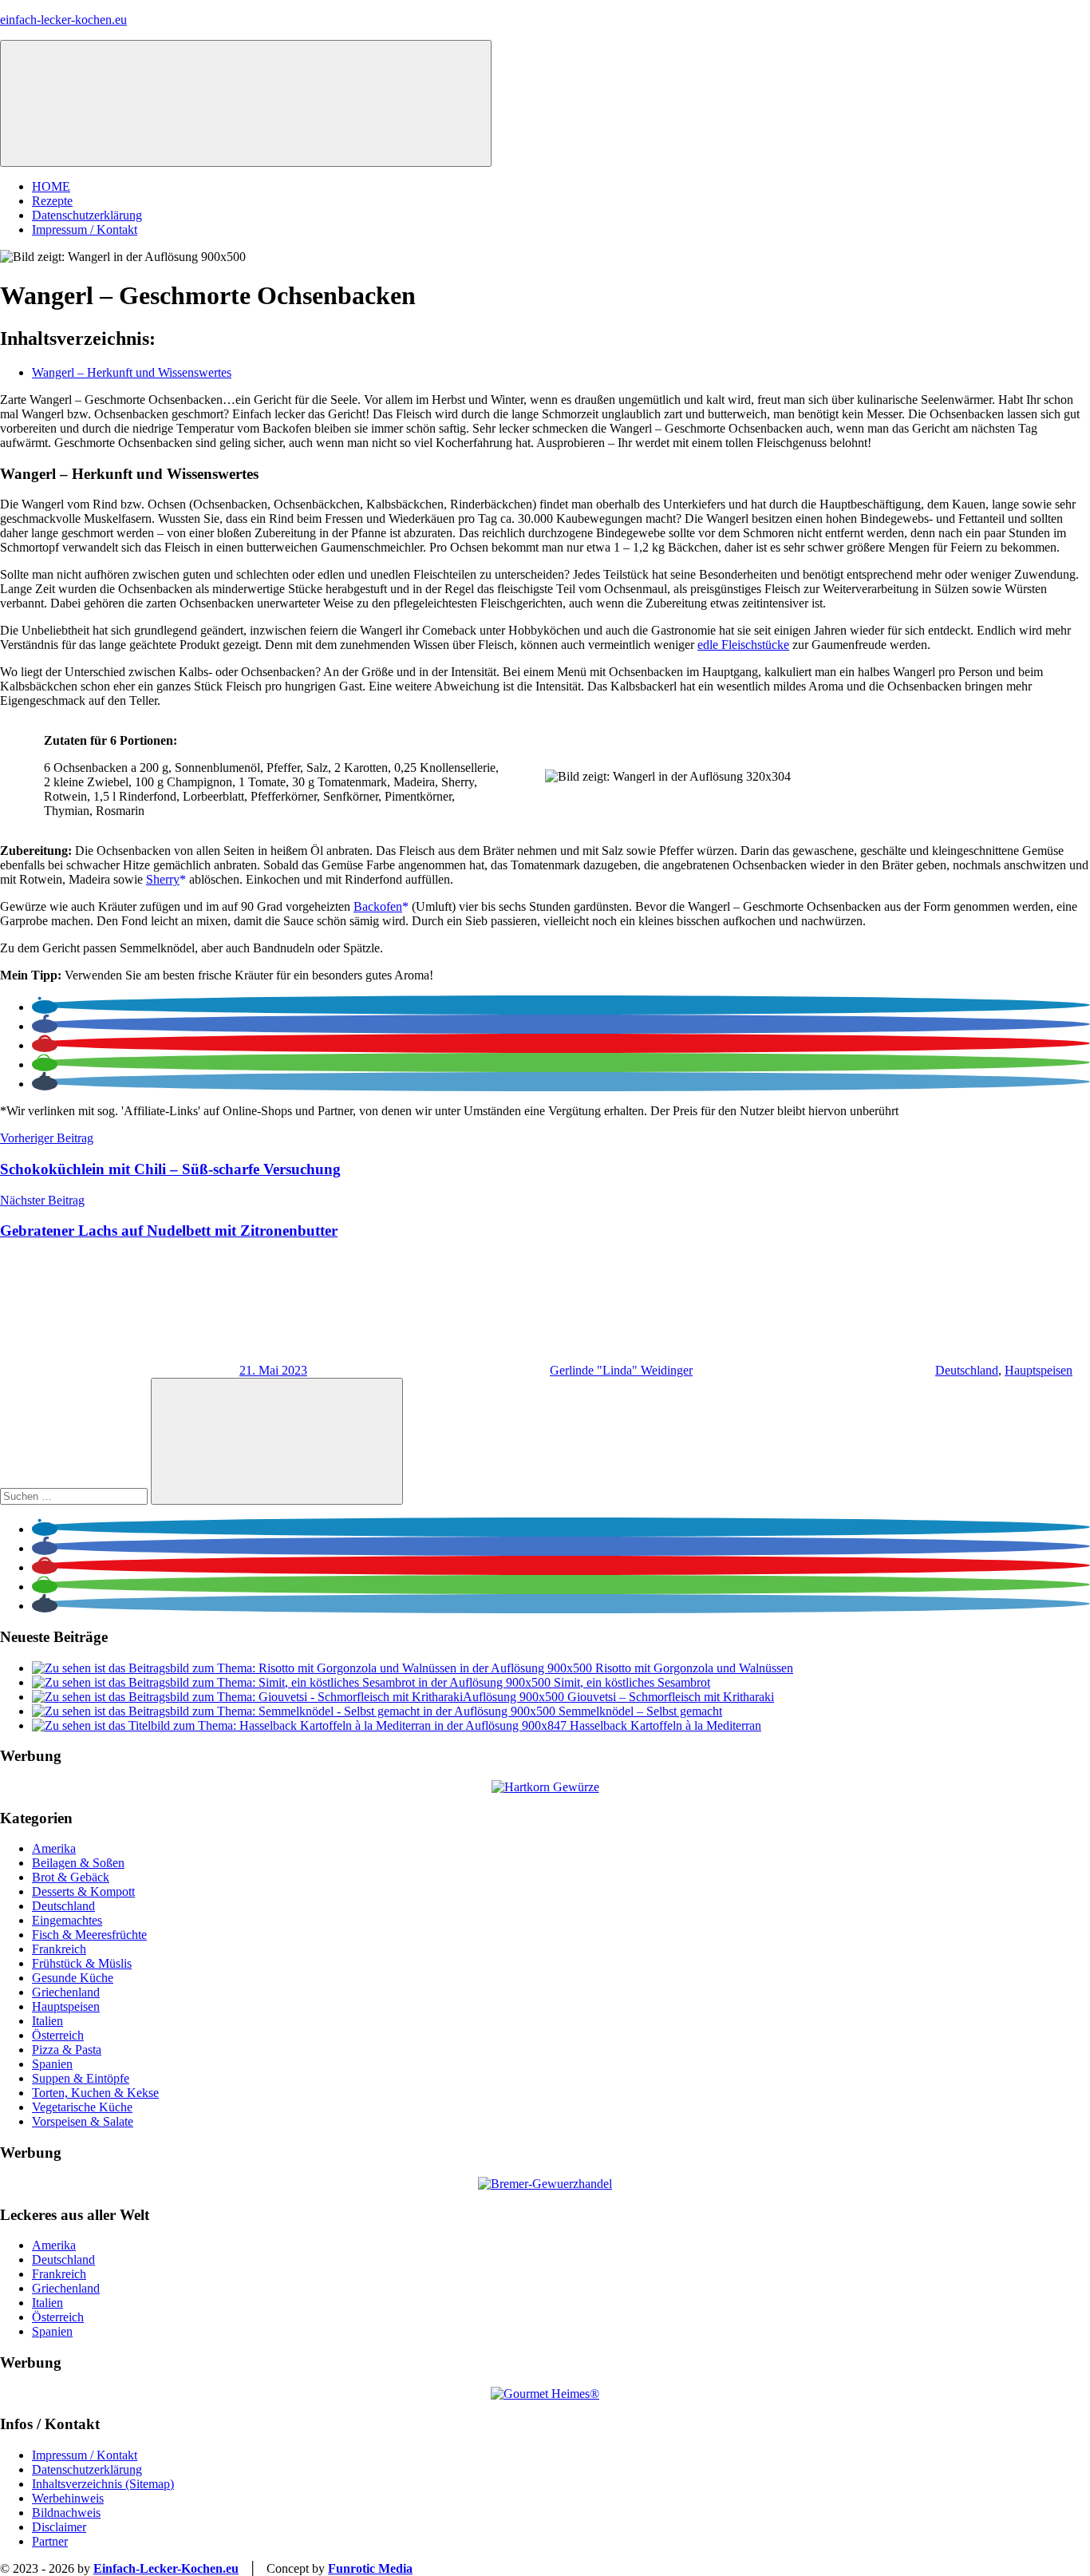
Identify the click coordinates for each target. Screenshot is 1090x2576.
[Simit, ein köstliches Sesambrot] (293, 1682)
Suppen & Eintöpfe (81, 2078)
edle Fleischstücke (743, 645)
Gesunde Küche (73, 1978)
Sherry (163, 879)
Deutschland (967, 1370)
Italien (47, 2021)
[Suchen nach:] (75, 1496)
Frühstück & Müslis (82, 1963)
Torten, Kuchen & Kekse (95, 2093)
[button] (45, 1007)
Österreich (58, 2035)
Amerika (54, 1848)
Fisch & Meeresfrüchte (89, 1935)
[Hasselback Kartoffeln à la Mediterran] (301, 1725)
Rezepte (52, 201)
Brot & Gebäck (71, 1877)
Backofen (378, 906)
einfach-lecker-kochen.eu (63, 20)
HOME (51, 186)
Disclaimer (59, 2527)
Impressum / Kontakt (85, 230)
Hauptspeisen (1039, 1370)
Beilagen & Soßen (78, 1863)
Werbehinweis (68, 2498)
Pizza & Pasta (67, 2050)
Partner (50, 2541)
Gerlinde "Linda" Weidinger (621, 1370)
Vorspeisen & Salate (83, 2121)
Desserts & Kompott (83, 1891)
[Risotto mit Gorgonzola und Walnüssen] (314, 1668)
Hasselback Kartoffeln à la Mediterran (665, 1725)
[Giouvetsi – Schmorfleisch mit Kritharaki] (300, 1697)
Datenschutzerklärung (87, 215)
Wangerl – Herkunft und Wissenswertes (132, 372)
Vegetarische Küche (82, 2107)
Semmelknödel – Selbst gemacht (640, 1711)
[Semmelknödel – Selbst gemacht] (295, 1711)
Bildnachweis (66, 2513)
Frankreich (59, 1949)
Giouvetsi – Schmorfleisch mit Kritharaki (671, 1697)
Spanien (52, 2064)
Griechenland (66, 1992)
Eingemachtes (67, 1920)
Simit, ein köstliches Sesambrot (632, 1682)
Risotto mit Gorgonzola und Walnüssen (694, 1668)
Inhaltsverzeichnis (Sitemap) (103, 2484)
